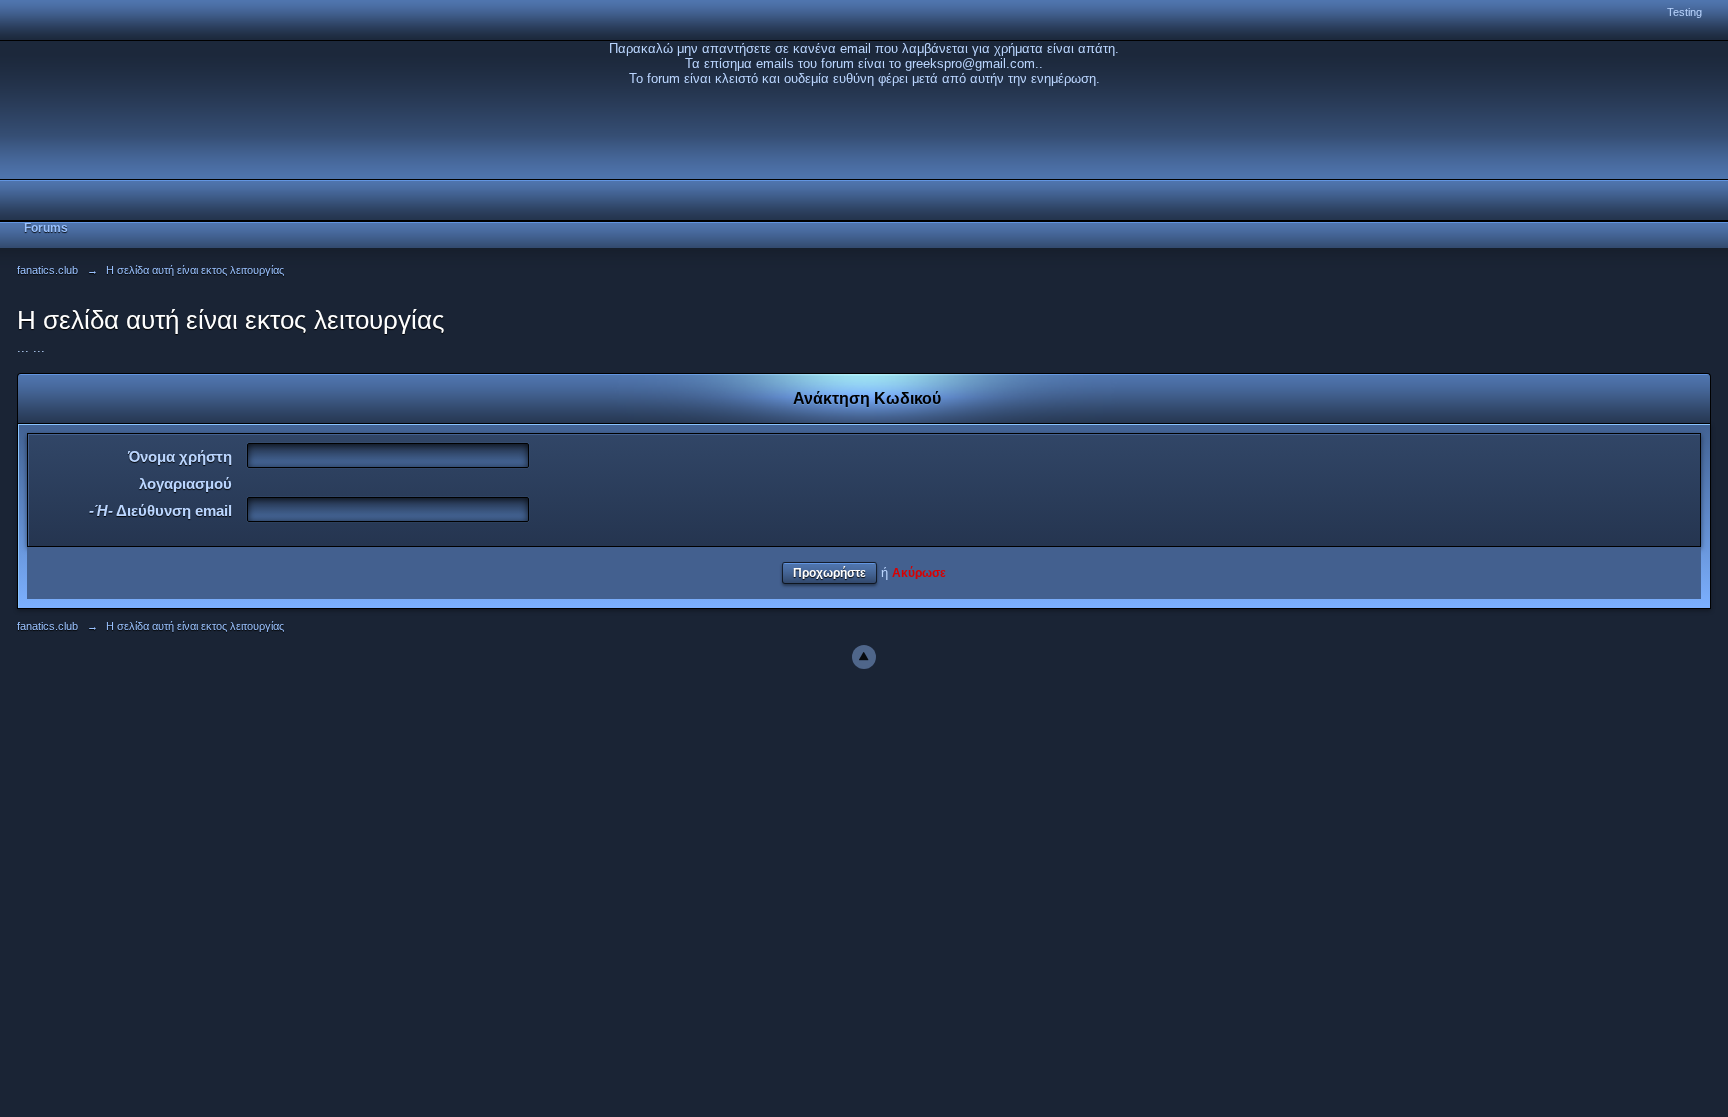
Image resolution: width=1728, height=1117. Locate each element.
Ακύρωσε (919, 572)
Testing (1684, 12)
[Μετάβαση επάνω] (864, 657)
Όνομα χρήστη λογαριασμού (180, 470)
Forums (46, 228)
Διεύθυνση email (160, 510)
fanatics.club (47, 626)
